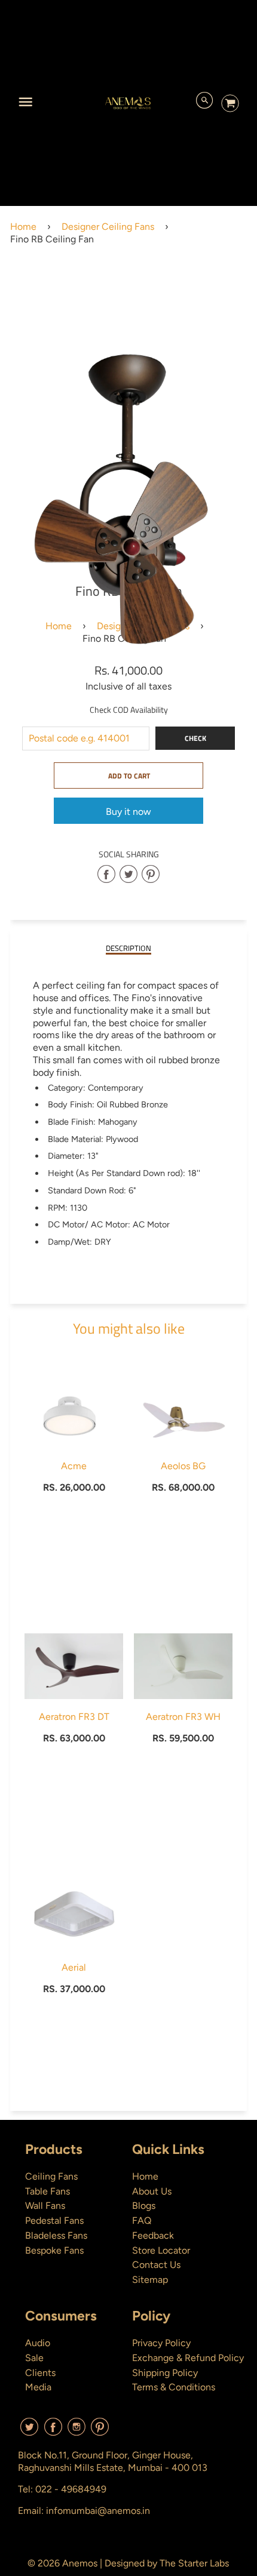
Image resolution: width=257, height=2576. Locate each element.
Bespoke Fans (54, 2250)
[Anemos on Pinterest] (100, 2431)
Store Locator (161, 2250)
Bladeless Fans (56, 2235)
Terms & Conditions (174, 2387)
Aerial (74, 1967)
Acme (74, 1466)
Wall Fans (45, 2206)
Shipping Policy (165, 2373)
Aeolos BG (183, 1466)
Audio (38, 2343)
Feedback (153, 2235)
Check (195, 738)
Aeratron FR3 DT (74, 1717)
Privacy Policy (161, 2343)
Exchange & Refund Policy (188, 2358)
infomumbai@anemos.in (98, 2511)
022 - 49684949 (71, 2489)
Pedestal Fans (54, 2220)
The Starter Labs (194, 2563)
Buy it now (128, 812)
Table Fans (48, 2191)
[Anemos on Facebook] (53, 2431)
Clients (40, 2373)
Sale (34, 2358)
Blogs (144, 2206)
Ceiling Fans (51, 2176)
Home (23, 227)
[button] (128, 775)
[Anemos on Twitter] (29, 2431)
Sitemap (150, 2280)
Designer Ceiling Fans (108, 227)
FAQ (142, 2220)
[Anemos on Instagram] (77, 2431)
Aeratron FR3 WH (183, 1717)
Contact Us (156, 2265)
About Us (152, 2191)
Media (38, 2387)
